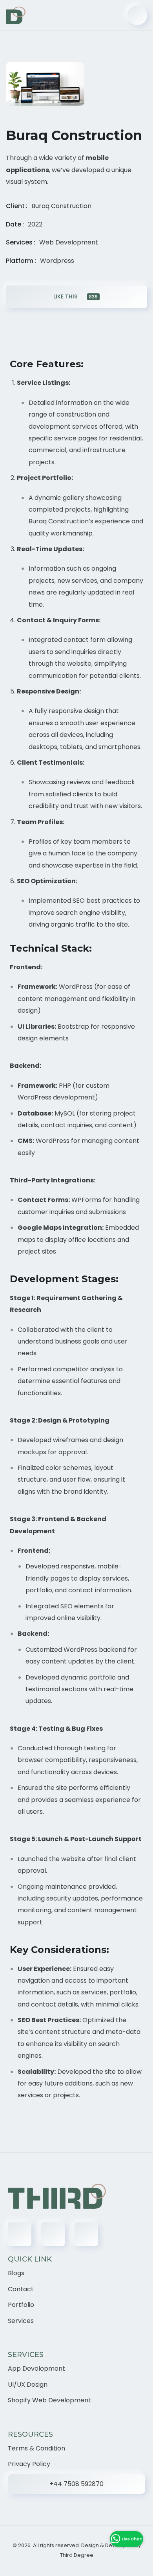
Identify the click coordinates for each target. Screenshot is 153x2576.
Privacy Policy (29, 2464)
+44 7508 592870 (76, 2484)
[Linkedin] (53, 2234)
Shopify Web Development (49, 2400)
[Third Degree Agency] (16, 15)
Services (21, 2321)
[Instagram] (86, 2234)
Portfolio (21, 2305)
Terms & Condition (36, 2448)
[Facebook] (20, 2234)
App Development (36, 2369)
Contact (21, 2289)
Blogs (16, 2273)
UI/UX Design (28, 2385)
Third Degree (77, 2555)
